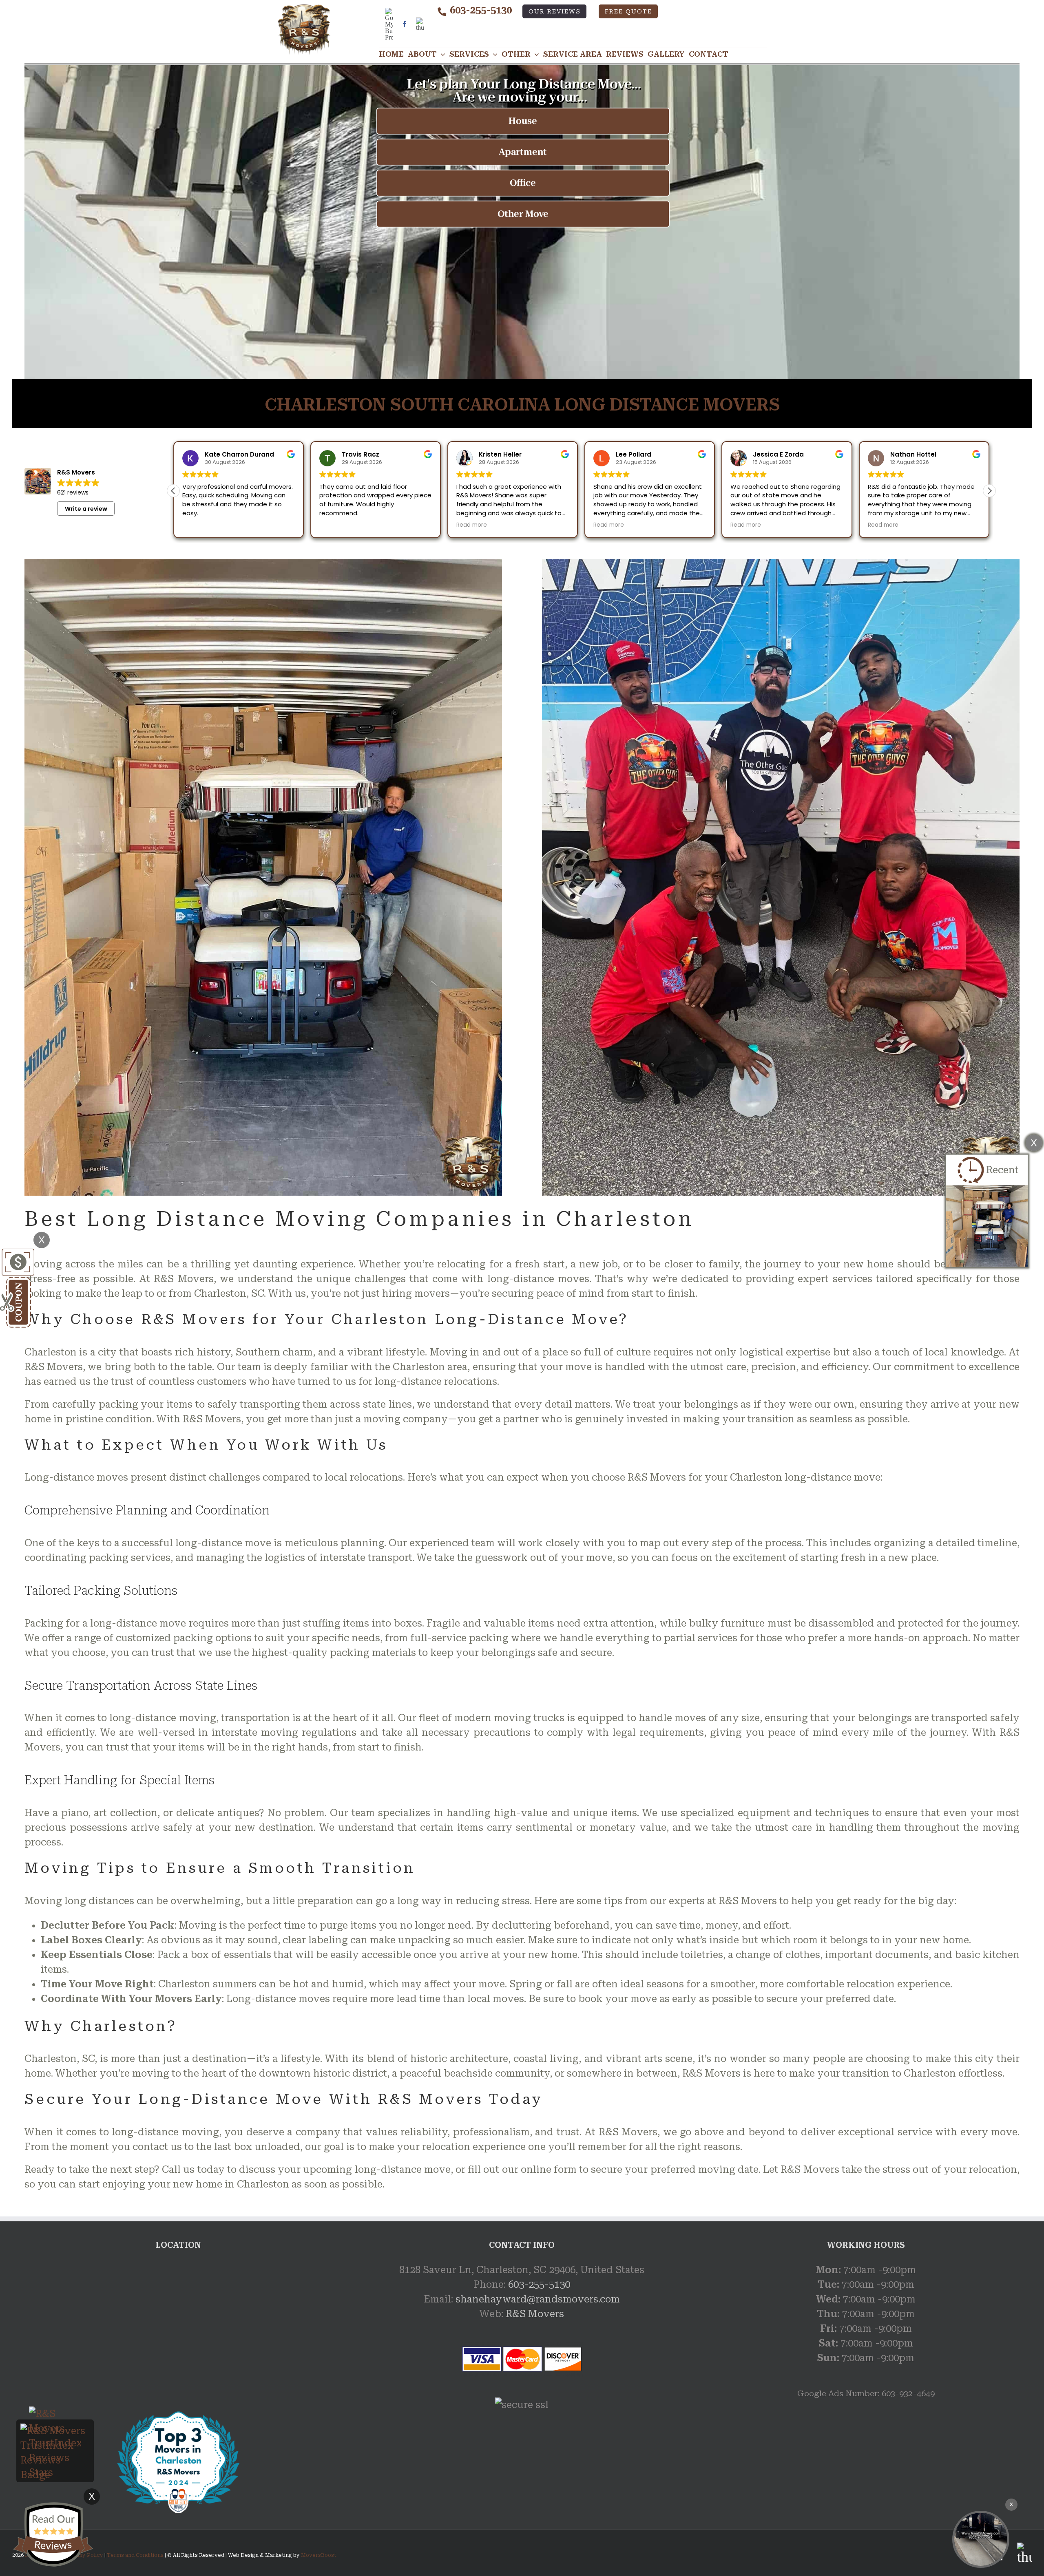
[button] (989, 491)
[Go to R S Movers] (178, 2417)
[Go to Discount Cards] (17, 1256)
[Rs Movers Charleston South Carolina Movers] (981, 2539)
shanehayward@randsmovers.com (538, 2299)
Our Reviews (555, 12)
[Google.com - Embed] (178, 2324)
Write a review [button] (86, 509)
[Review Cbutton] (53, 2535)
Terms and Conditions (135, 2555)
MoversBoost (319, 2555)
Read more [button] (335, 525)
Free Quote (628, 12)
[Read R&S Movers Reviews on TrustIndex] (55, 2431)
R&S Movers (535, 2314)
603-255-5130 (481, 10)
